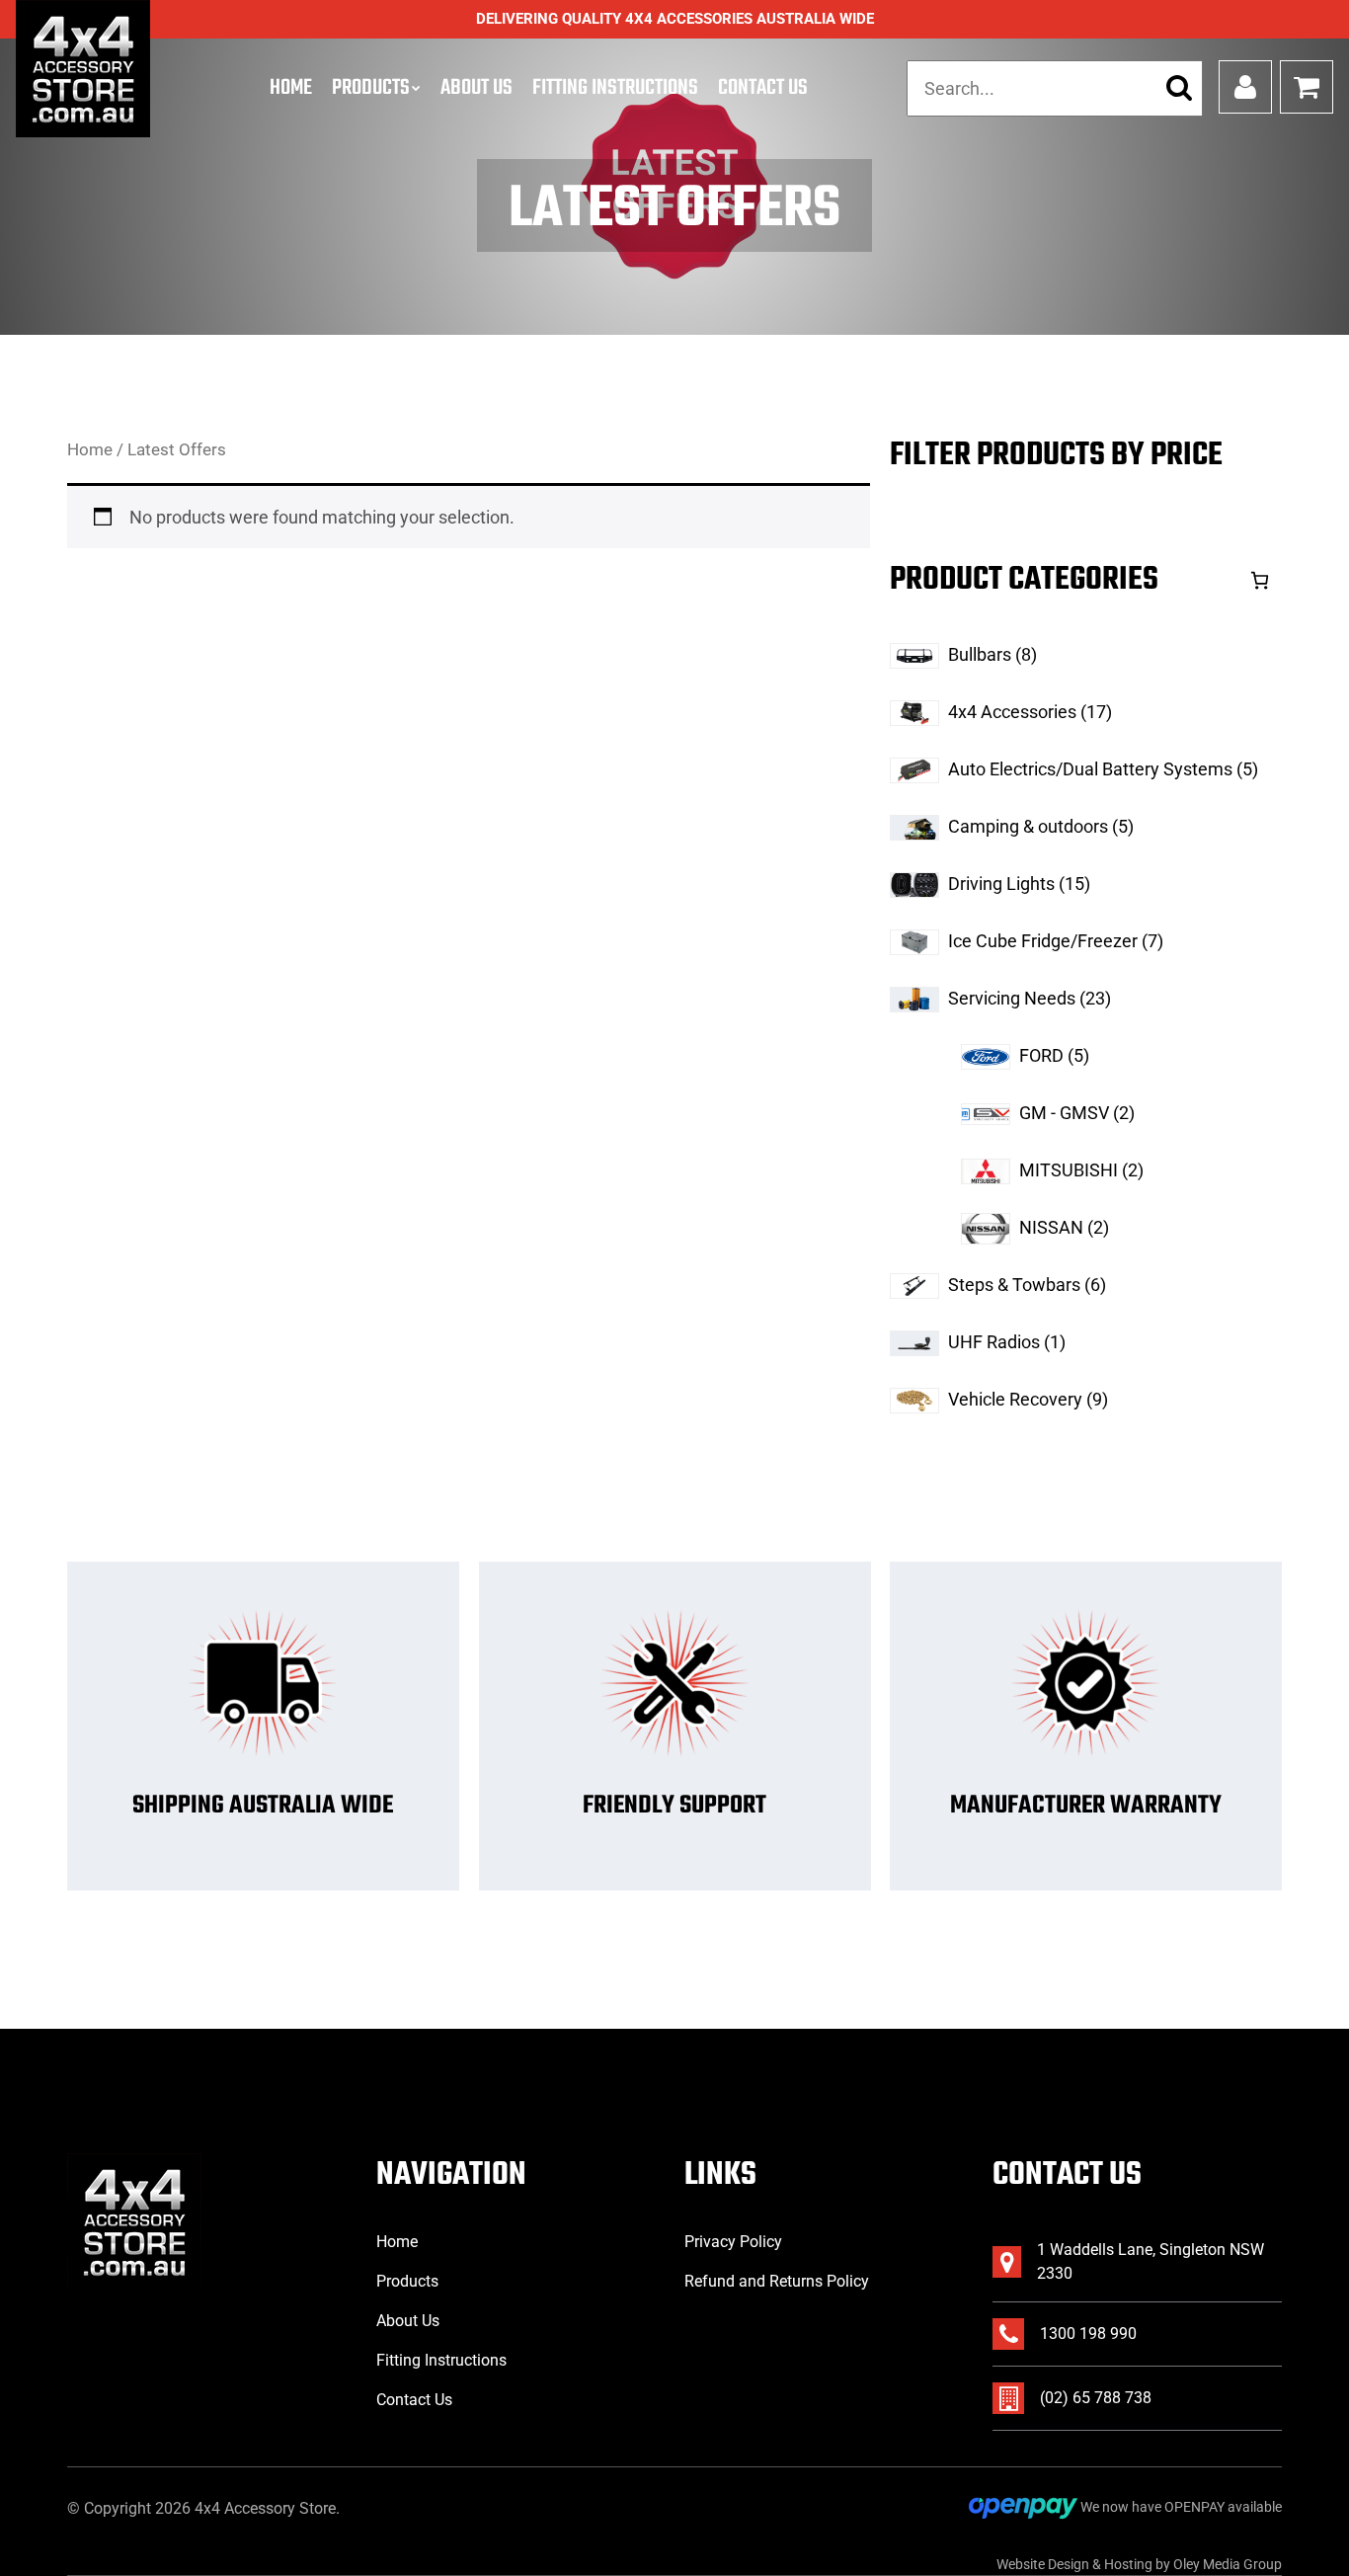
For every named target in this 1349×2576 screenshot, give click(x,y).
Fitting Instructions (615, 88)
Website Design (1043, 2564)
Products (371, 88)
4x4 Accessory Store (265, 2508)
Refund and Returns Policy (777, 2281)
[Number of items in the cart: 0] (1260, 580)
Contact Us (763, 88)
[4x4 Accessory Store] (83, 69)
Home (291, 88)
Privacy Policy (733, 2242)
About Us (476, 88)
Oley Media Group (1228, 2564)
